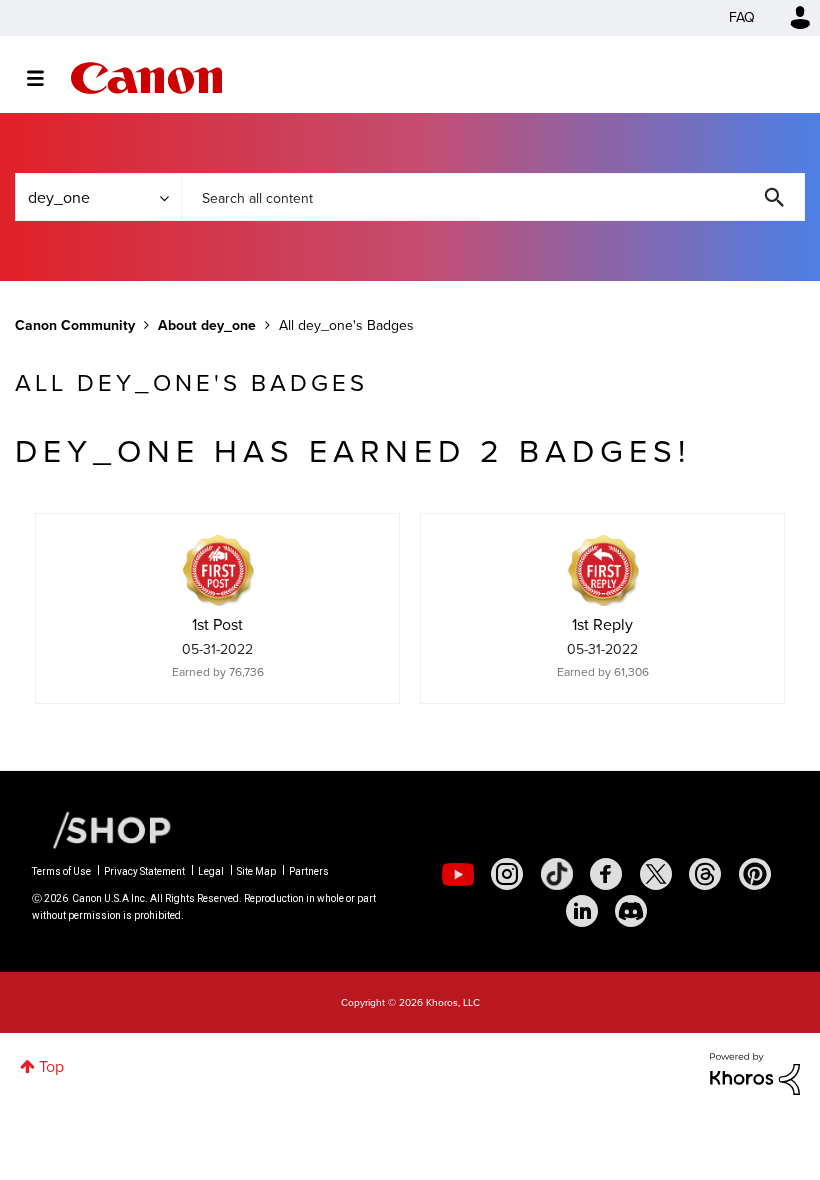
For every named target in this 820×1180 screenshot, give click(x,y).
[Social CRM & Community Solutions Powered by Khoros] (755, 1072)
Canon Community (146, 78)
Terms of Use (61, 871)
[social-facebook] (606, 874)
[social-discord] (631, 911)
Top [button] (51, 1066)
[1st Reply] (603, 570)
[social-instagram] (507, 874)
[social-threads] (705, 874)
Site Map (256, 871)
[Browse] (45, 78)
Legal (211, 871)
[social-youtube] (458, 874)
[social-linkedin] (582, 911)
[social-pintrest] (755, 874)
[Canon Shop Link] (102, 829)
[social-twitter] (656, 874)
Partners (309, 871)
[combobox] (493, 197)
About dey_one (207, 325)
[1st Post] (218, 570)
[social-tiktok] (557, 874)
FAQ (742, 17)
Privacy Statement (144, 871)
